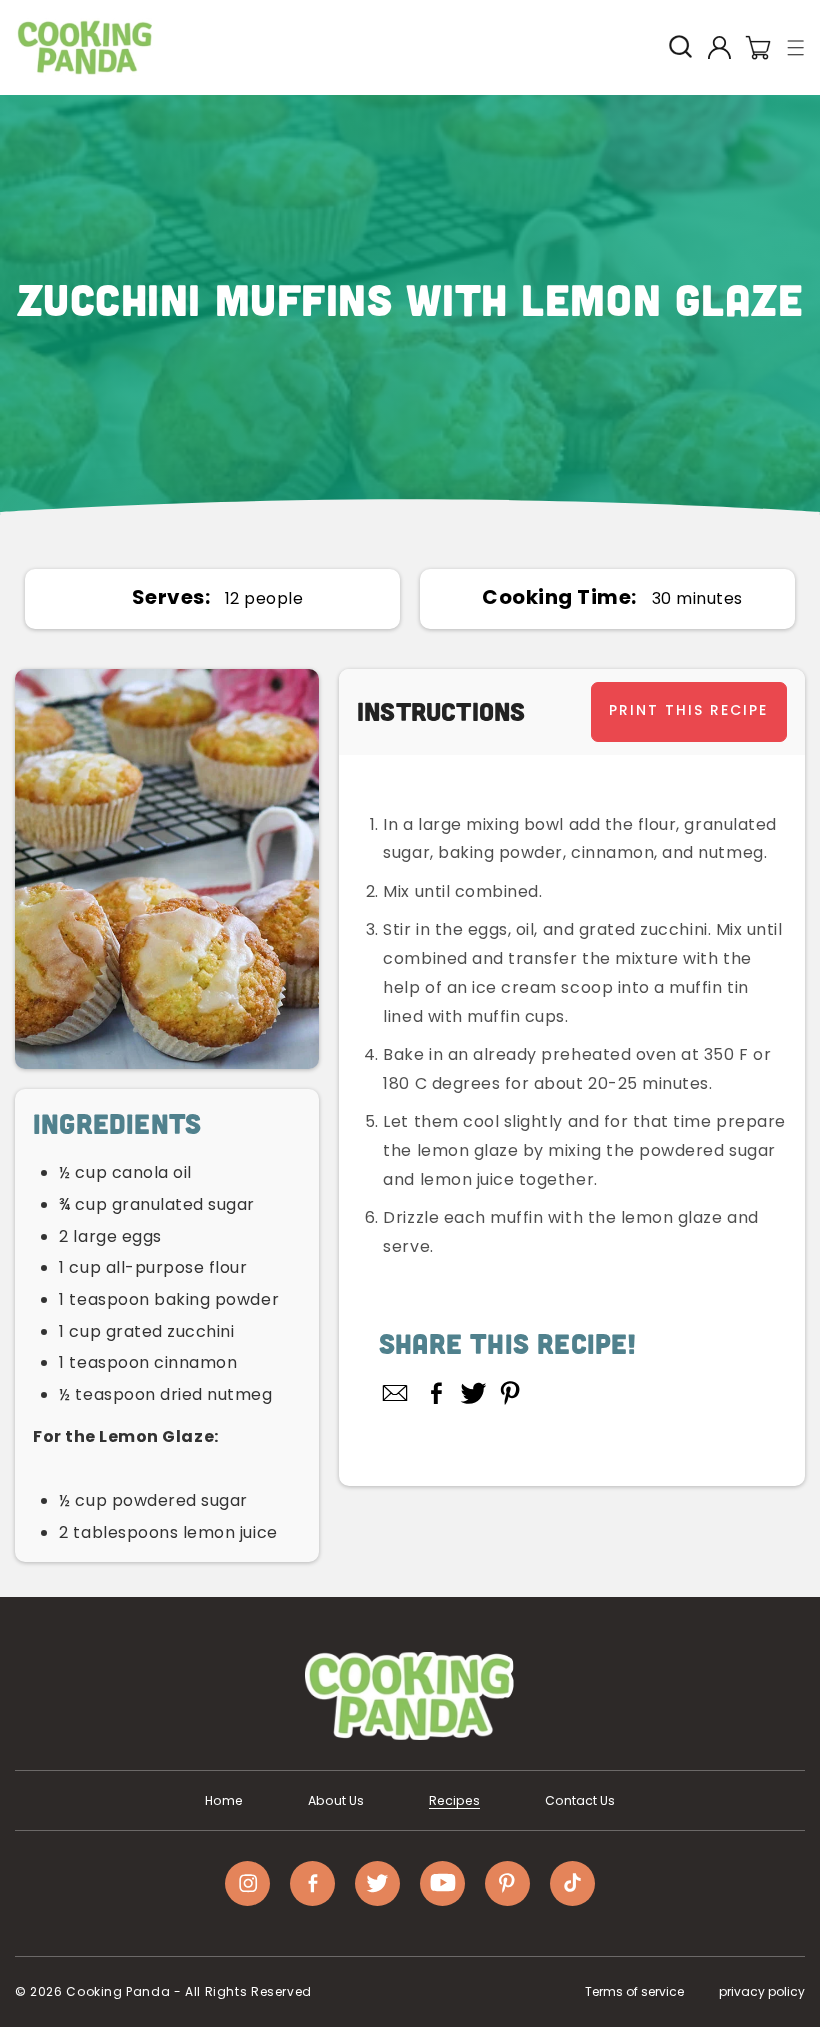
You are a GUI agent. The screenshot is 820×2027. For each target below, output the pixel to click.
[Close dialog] (602, 741)
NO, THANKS (410, 1249)
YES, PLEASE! (410, 1194)
